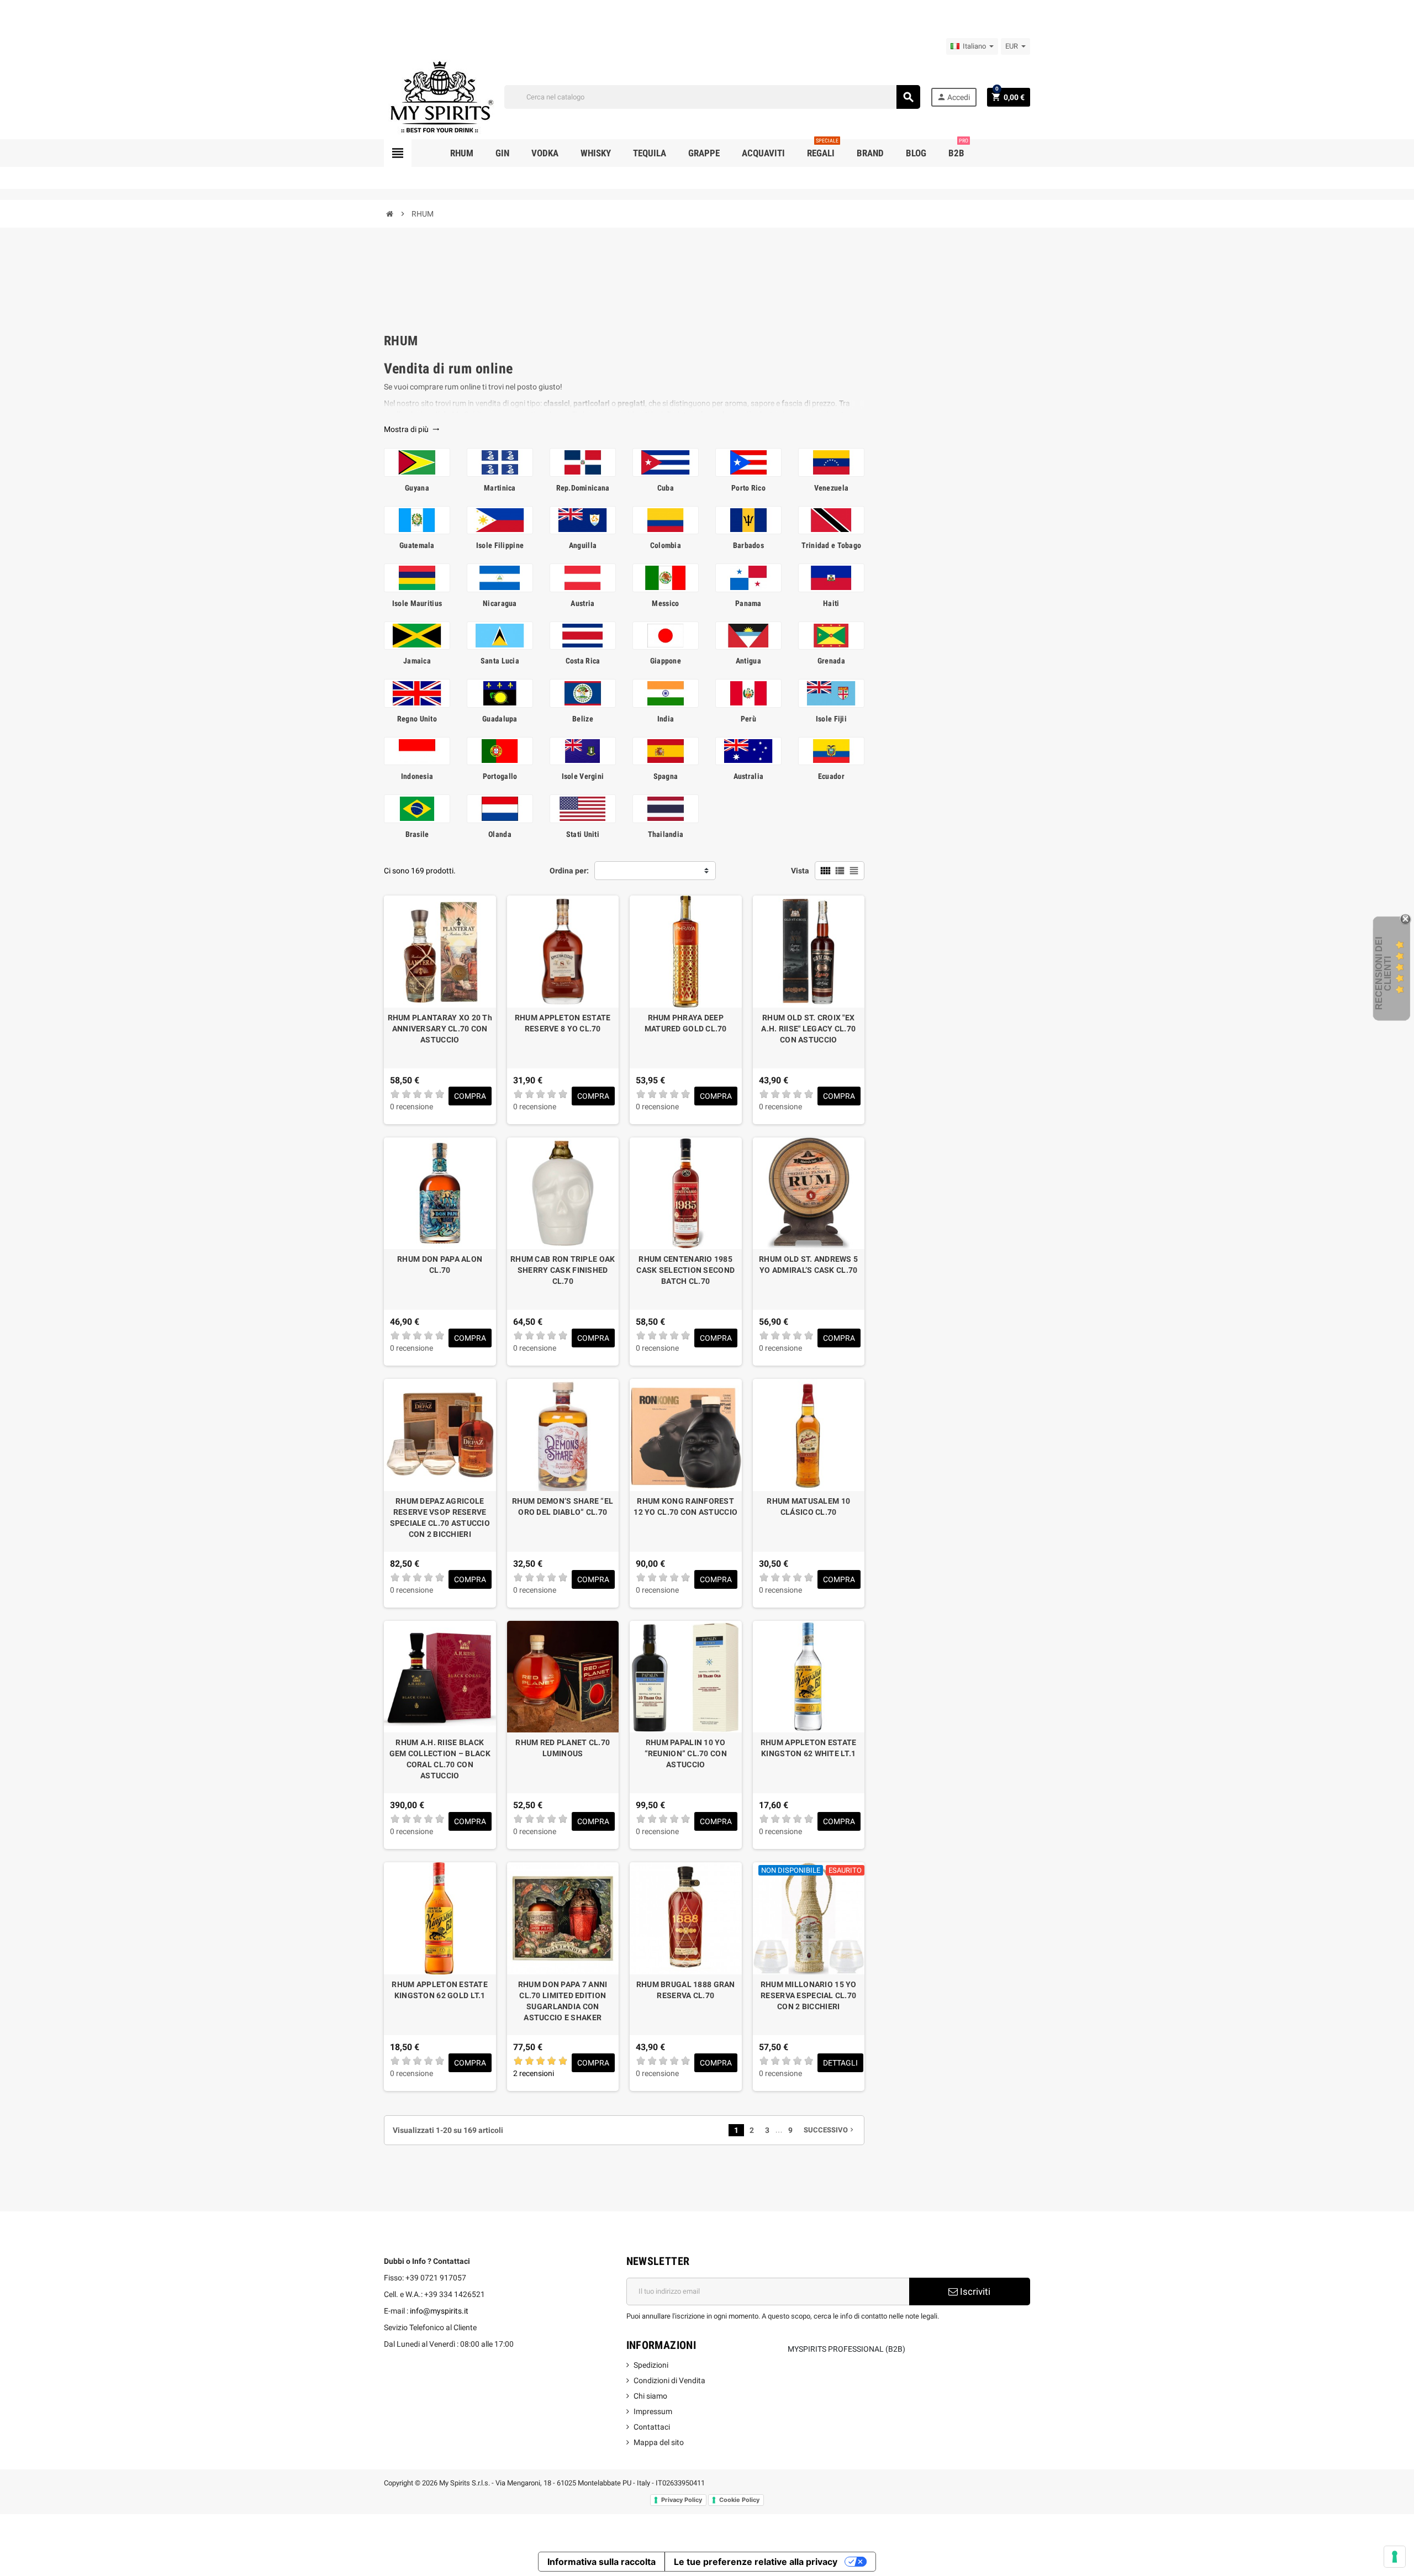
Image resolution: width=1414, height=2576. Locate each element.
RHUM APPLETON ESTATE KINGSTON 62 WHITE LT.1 (809, 1748)
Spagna (666, 776)
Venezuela (832, 488)
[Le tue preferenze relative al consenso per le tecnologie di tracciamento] (1395, 2557)
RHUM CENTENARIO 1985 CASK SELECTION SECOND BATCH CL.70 (685, 1270)
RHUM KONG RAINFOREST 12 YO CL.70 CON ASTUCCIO (685, 1506)
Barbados (748, 545)
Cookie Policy (739, 2500)
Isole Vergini (583, 776)
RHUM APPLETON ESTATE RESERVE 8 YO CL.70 (563, 1023)
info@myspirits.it (439, 2311)
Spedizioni (651, 2365)
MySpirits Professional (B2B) (846, 2349)
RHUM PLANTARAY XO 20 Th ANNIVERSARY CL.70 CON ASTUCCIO (440, 1029)
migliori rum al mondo (692, 414)
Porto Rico (748, 488)
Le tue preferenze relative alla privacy (756, 2562)
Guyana (417, 488)
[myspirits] (439, 96)
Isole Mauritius (417, 603)
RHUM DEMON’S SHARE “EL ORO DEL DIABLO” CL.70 (563, 1506)
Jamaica (417, 661)
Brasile (417, 834)
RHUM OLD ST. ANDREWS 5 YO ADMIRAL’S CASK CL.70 (808, 1265)
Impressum (653, 2411)
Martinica (500, 488)
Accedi (953, 97)
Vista (800, 871)
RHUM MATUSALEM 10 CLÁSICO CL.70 (808, 1506)
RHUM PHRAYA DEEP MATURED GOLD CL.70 (686, 1023)
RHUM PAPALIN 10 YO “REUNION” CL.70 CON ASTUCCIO (686, 1753)
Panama (748, 603)
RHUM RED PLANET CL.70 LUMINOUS (563, 1748)
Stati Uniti (583, 834)
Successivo (830, 2130)
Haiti (831, 603)
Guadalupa (500, 719)
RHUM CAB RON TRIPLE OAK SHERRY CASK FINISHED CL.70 (563, 1270)
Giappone (666, 661)
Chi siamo (650, 2396)
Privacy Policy (682, 2500)
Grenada (831, 661)
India (666, 719)
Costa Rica (583, 661)
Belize (583, 719)
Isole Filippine (500, 545)
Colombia (666, 545)
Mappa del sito (659, 2442)
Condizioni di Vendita (669, 2380)
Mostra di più (412, 429)
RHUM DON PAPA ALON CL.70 (440, 1265)
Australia (749, 776)
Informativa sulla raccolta (602, 2562)
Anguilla (583, 545)
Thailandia (666, 834)
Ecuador (831, 776)
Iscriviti (974, 2291)
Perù (748, 719)
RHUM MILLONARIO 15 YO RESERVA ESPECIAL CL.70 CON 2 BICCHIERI (809, 1995)
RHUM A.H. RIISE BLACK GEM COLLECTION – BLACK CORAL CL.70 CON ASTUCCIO (440, 1759)
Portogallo (500, 776)
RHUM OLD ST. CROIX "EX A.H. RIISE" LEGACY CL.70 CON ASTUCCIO (808, 1029)
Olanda (500, 834)
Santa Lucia (500, 661)
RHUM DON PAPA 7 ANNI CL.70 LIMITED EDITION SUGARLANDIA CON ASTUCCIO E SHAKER (563, 2001)
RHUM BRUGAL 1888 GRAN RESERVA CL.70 (686, 1990)
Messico (665, 603)
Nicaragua (500, 603)
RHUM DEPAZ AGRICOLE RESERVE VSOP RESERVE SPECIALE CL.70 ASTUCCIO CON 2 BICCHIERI (440, 1518)
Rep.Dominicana (583, 488)
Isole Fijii (831, 719)
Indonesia (417, 776)
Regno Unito (417, 719)
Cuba (666, 488)
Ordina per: (569, 871)
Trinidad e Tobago (832, 545)
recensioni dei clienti (1383, 973)
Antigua (748, 661)
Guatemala (417, 545)
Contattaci (652, 2427)
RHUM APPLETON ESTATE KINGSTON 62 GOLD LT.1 (440, 1990)
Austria (582, 603)
